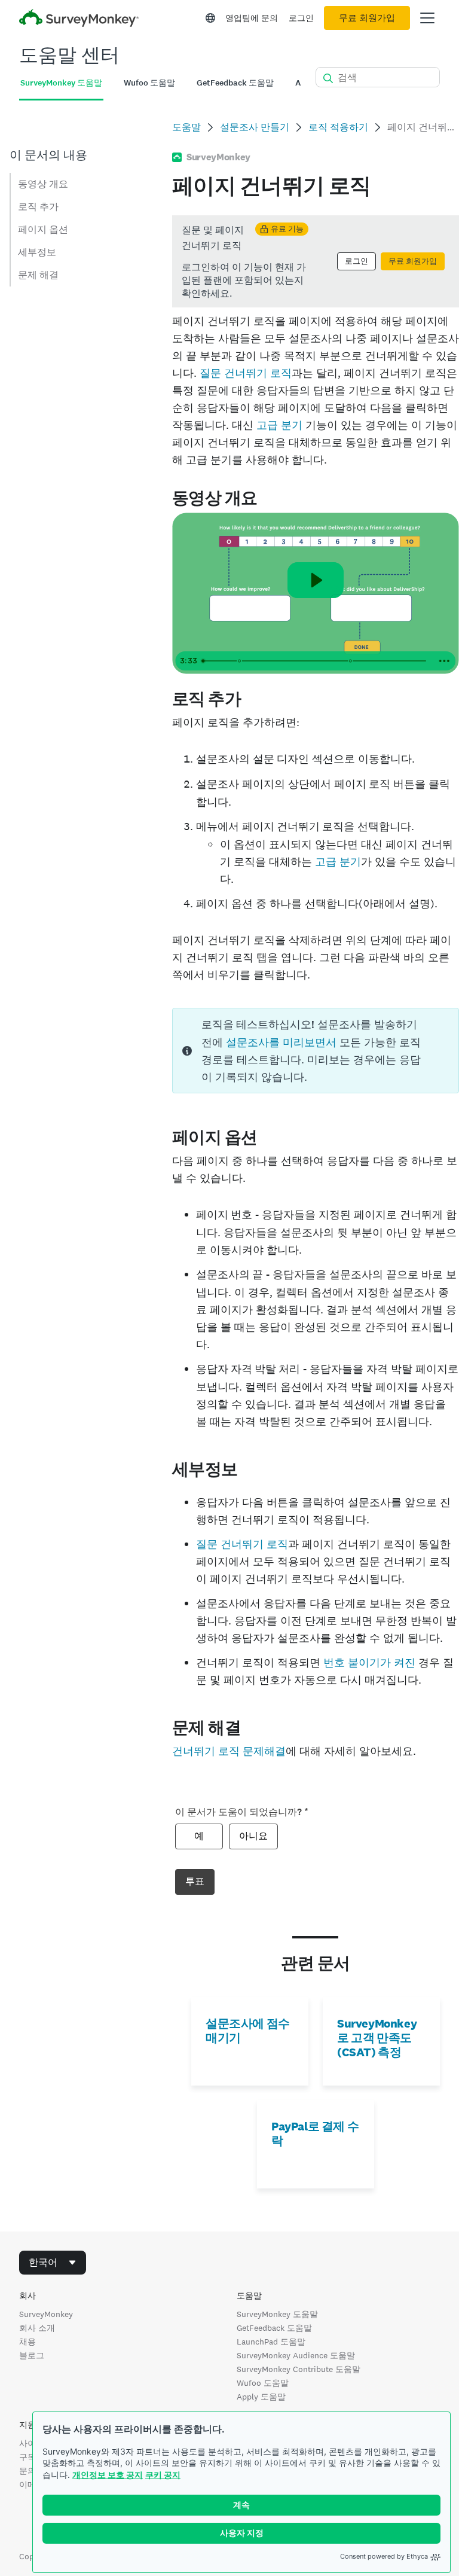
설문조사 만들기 (255, 127)
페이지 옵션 (43, 229)
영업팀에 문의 (252, 18)
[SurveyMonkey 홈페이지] (79, 19)
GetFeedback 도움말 (274, 2328)
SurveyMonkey (46, 2314)
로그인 (301, 18)
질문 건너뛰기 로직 (246, 373)
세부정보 (37, 252)
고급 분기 (279, 425)
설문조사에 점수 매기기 (248, 2031)
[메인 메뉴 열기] (427, 18)
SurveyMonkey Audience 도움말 (296, 2355)
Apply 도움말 (261, 2397)
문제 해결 (38, 275)
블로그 (32, 2355)
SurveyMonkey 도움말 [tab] (61, 83)
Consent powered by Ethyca (384, 2556)
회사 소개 (37, 2328)
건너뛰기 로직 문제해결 (229, 1751)
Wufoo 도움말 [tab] (149, 83)
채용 (27, 2342)
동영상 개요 (43, 184)
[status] (316, 261)
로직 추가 (38, 207)
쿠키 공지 (163, 2475)
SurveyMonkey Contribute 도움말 (299, 2369)
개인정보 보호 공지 (108, 2475)
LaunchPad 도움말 (271, 2342)
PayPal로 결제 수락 (315, 2133)
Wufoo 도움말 (263, 2383)
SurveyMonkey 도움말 (277, 2314)
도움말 (186, 127)
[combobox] (53, 2263)
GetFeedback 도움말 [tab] (235, 83)
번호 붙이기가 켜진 (369, 1662)
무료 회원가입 (367, 18)
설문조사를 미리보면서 (281, 1042)
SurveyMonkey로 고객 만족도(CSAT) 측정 (377, 2038)
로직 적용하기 (338, 127)
